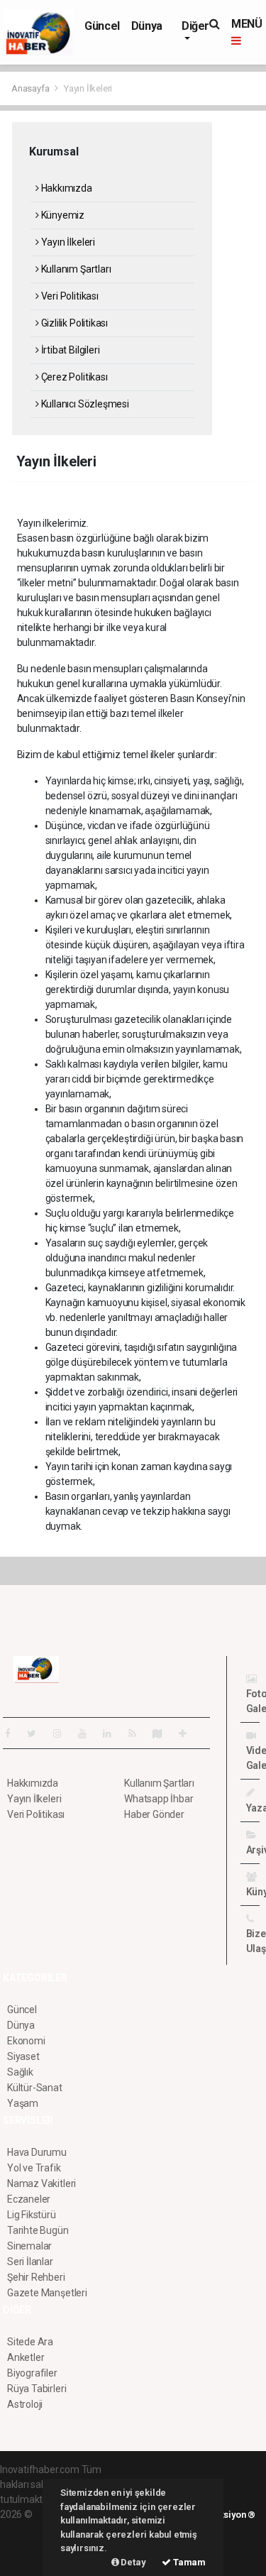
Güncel (102, 26)
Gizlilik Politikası (73, 323)
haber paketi (27, 2529)
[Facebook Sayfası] (13, 1733)
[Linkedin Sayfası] (113, 1733)
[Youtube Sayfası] (88, 1733)
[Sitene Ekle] (188, 1733)
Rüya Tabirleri (37, 2389)
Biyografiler (32, 2373)
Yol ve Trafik (34, 2168)
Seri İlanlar (30, 2262)
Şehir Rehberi (36, 2277)
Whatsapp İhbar (159, 1799)
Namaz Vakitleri (41, 2183)
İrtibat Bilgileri (69, 350)
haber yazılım (29, 2544)
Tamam (188, 2562)
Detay (133, 2562)
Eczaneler (29, 2199)
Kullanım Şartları (75, 269)
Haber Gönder (154, 1814)
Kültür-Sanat (35, 2088)
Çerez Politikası (73, 377)
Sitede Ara (30, 2342)
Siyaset (23, 2056)
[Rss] (138, 1733)
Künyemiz (62, 215)
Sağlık (20, 2072)
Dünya (147, 26)
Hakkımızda (66, 188)
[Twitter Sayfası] (37, 1733)
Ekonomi (26, 2041)
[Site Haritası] (163, 1733)
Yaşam (23, 2103)
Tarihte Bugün (38, 2230)
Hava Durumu (37, 2152)
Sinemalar (29, 2246)
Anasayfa (31, 88)
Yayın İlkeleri (67, 242)
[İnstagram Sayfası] (63, 1733)
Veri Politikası (69, 296)
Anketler (26, 2357)
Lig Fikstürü (32, 2215)
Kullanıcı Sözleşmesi (84, 404)
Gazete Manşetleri (47, 2293)
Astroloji (25, 2404)
